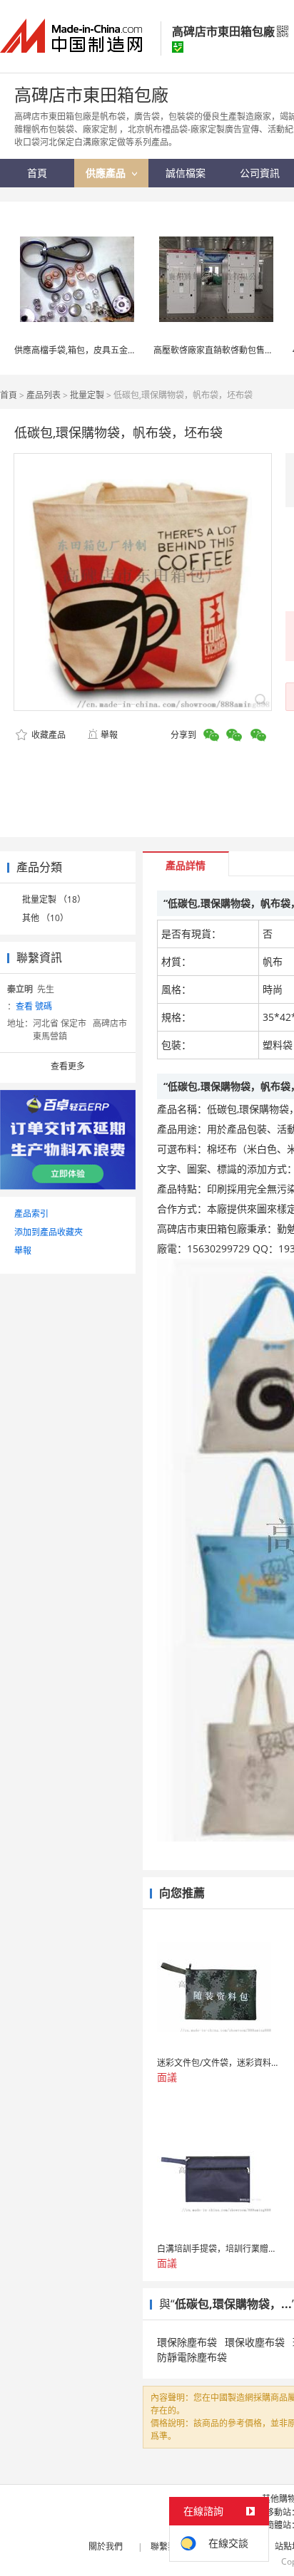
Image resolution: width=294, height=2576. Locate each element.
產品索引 (31, 1214)
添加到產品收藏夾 (49, 1232)
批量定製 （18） (54, 899)
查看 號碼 (34, 1006)
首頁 (9, 395)
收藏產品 (47, 735)
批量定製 (87, 395)
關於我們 (106, 2546)
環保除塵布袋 (187, 2342)
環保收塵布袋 (255, 2342)
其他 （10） (45, 918)
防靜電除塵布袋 (192, 2357)
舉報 (109, 735)
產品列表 (44, 395)
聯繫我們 (168, 2546)
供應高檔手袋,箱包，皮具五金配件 (80, 350)
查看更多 (68, 1066)
